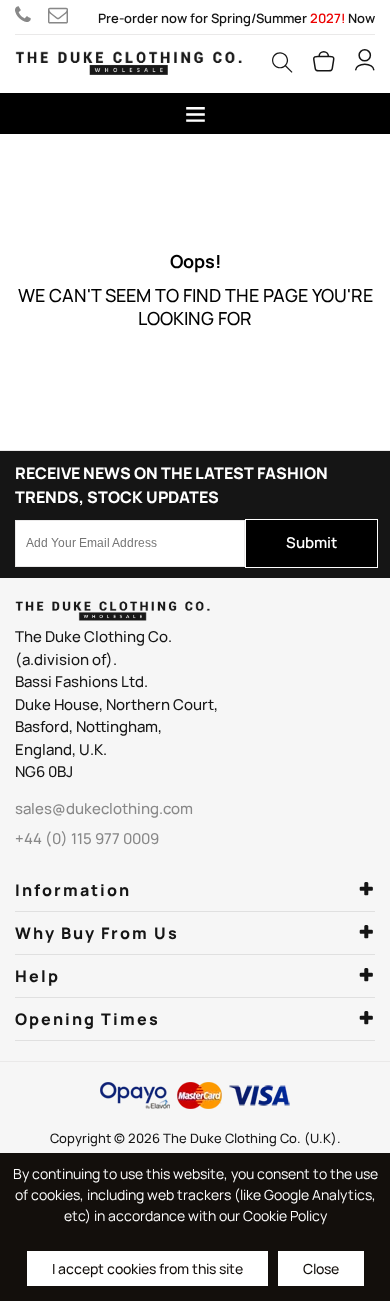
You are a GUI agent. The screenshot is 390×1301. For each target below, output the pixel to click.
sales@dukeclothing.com (61, 15)
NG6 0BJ (44, 771)
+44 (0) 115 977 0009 (31, 15)
